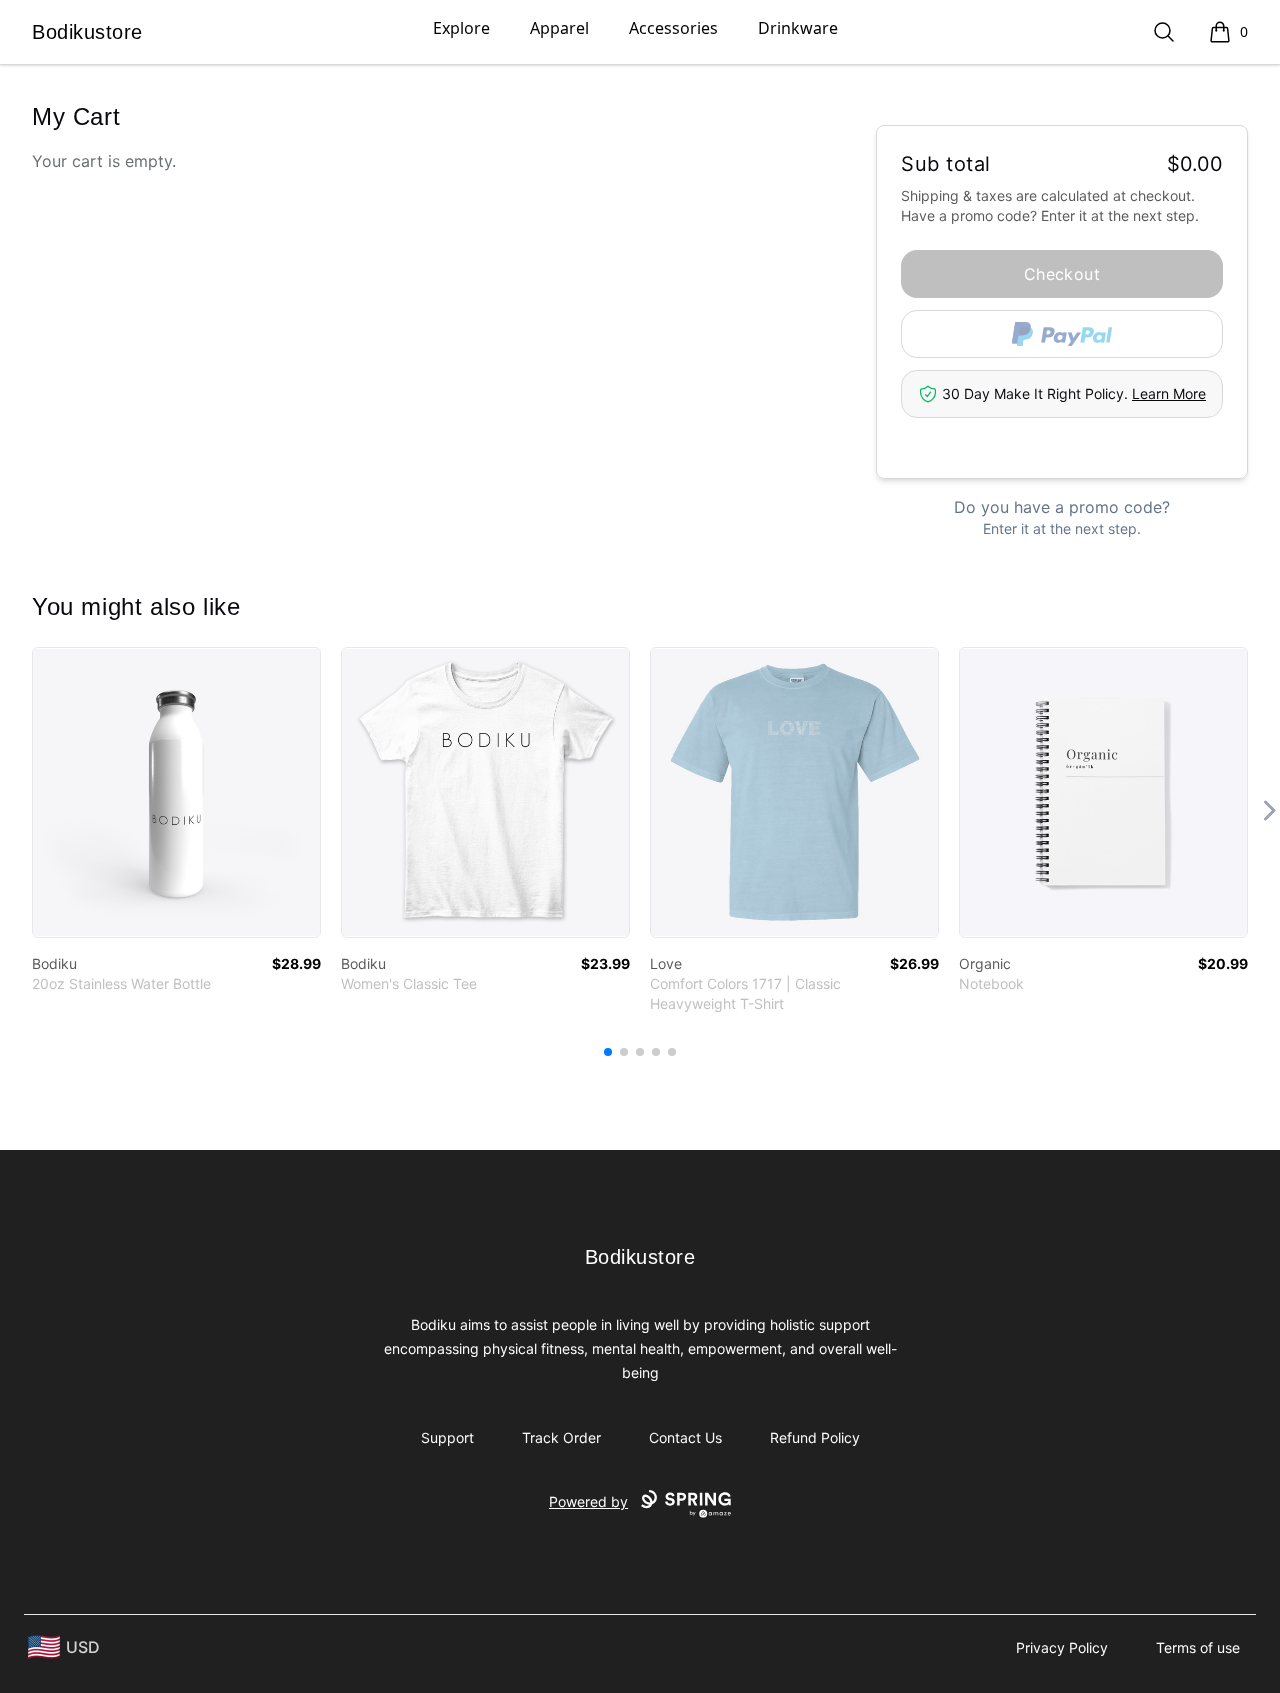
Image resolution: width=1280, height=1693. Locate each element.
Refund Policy (815, 1437)
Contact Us (685, 1437)
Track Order (561, 1437)
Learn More (1169, 393)
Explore (461, 28)
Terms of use (1198, 1647)
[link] (176, 792)
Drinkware (798, 28)
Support (447, 1437)
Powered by (588, 1501)
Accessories (673, 28)
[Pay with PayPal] (1062, 334)
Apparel (559, 28)
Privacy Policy (1062, 1647)
